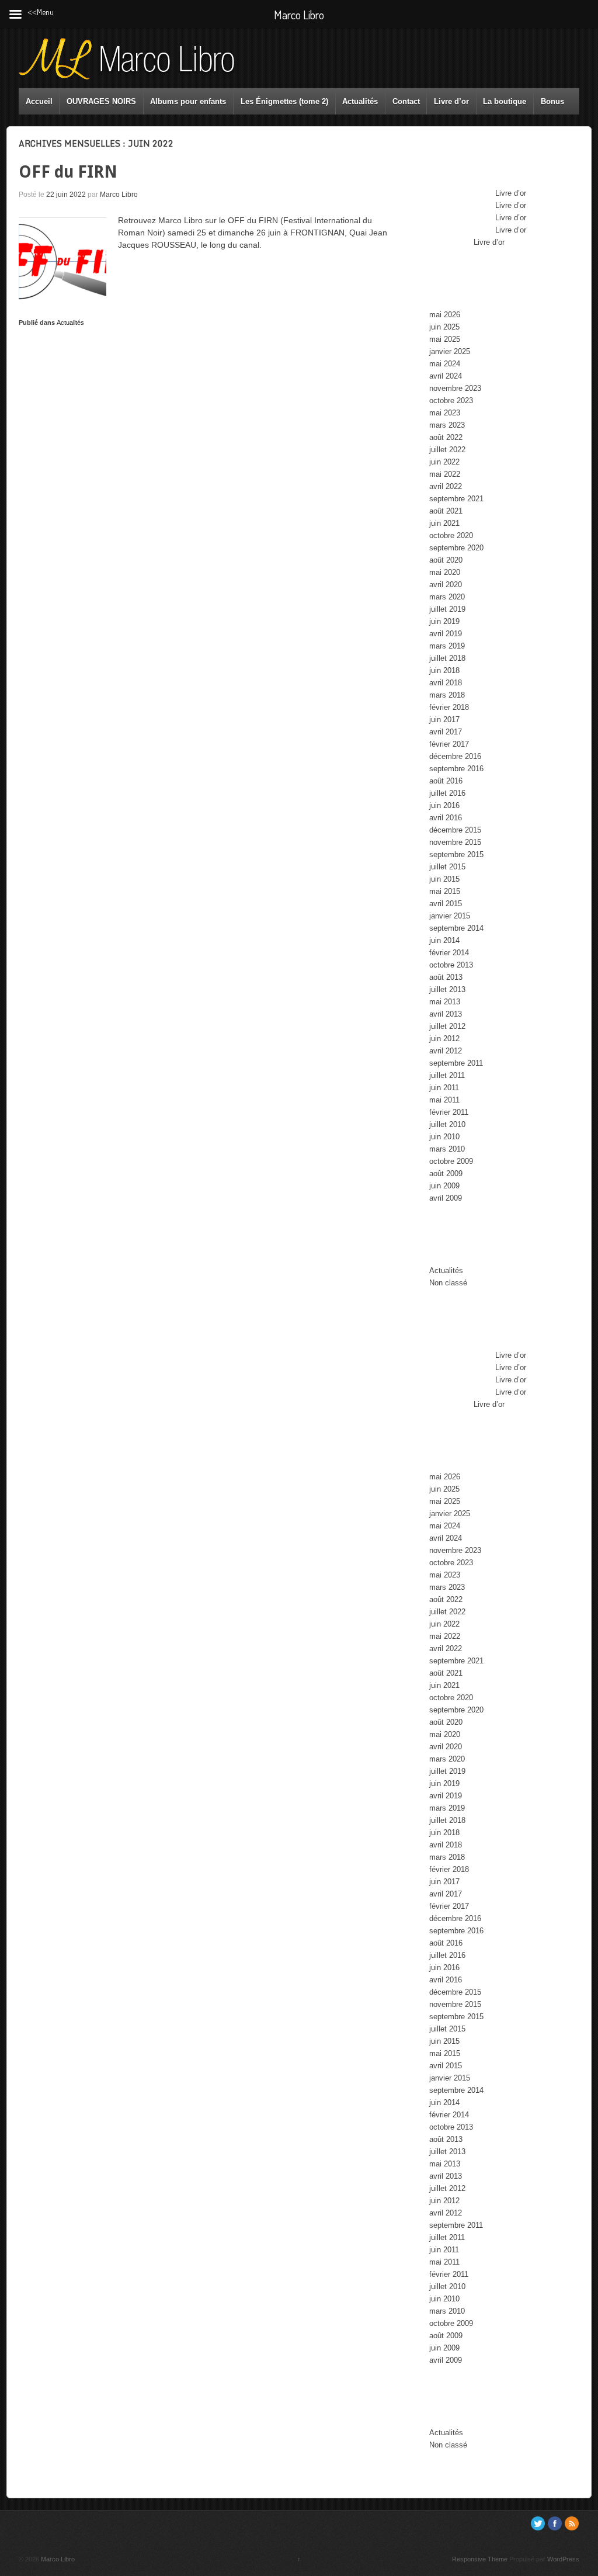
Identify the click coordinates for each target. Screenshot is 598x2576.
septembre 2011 (456, 1063)
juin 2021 (444, 523)
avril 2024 (446, 376)
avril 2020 (446, 585)
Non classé (448, 1283)
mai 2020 (445, 572)
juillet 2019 (447, 609)
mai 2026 (445, 315)
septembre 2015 (456, 854)
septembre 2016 (456, 769)
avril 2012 (446, 1051)
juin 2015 (444, 879)
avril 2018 (446, 683)
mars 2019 (447, 646)
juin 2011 (444, 1088)
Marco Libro (119, 195)
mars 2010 (447, 1149)
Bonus (552, 101)
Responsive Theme (480, 2559)
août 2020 (446, 560)
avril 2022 (446, 486)
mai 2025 (445, 339)
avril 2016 (446, 818)
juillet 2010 (447, 1124)
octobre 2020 (451, 535)
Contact (406, 101)
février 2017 (449, 744)
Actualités (360, 101)
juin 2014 (444, 940)
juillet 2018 (447, 658)
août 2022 (446, 437)
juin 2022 (444, 462)
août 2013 (446, 977)
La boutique (505, 101)
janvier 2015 (450, 916)
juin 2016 (444, 805)
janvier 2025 (450, 351)
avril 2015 (446, 904)
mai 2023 (445, 413)
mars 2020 (447, 597)
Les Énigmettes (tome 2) (284, 101)
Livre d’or (451, 101)
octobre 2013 (451, 965)
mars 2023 (447, 425)
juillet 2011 (447, 1075)
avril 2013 (446, 1014)
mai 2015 (445, 891)
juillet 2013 (447, 989)
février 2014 (449, 953)
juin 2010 (444, 1137)
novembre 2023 (455, 388)
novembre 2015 (455, 842)
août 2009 (446, 1173)
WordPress (563, 2559)
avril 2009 (446, 1198)
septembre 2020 (456, 548)
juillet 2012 (447, 1026)
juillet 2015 (447, 867)
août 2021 (446, 511)
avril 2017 (446, 732)
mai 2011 (444, 1100)
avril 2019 (446, 634)
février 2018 (449, 707)
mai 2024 (445, 364)
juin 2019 (444, 621)
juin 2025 (444, 327)
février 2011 (449, 1112)
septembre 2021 (456, 499)
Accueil (39, 101)
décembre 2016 (455, 756)
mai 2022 (445, 474)
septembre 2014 (456, 928)
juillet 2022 (447, 450)
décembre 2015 (455, 830)
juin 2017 (444, 720)
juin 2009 (444, 1186)
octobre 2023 (451, 401)
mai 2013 (445, 1002)
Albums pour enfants (188, 101)
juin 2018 (444, 670)
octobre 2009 (451, 1161)
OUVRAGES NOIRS (101, 101)
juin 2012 (444, 1039)
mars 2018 (447, 695)
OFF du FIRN (68, 172)
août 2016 (446, 781)
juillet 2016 (447, 793)
